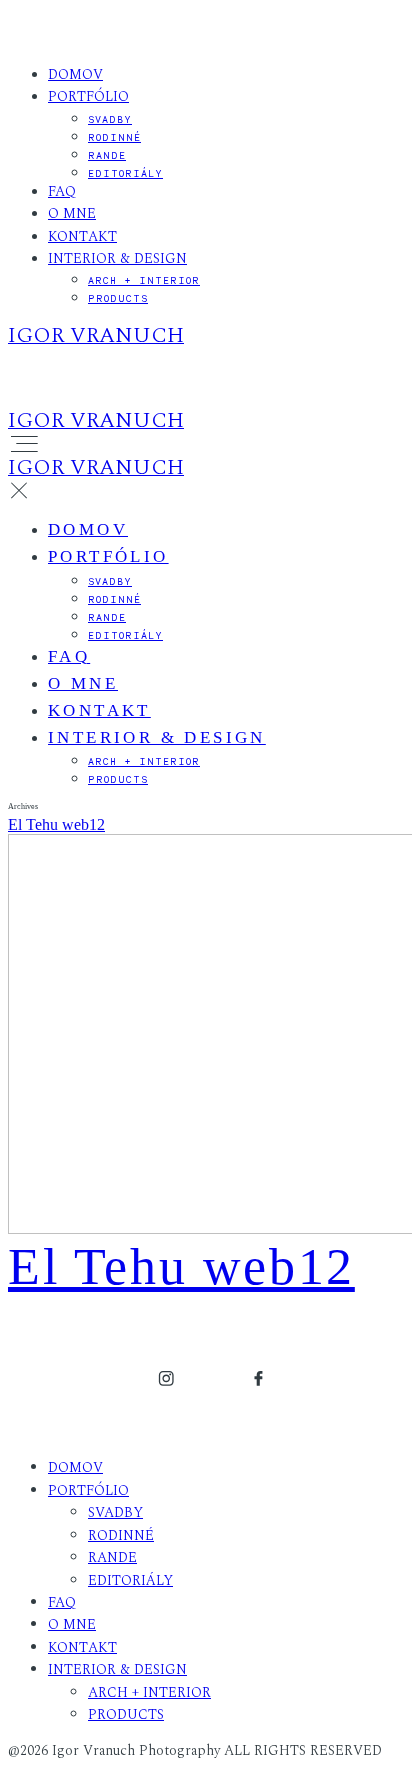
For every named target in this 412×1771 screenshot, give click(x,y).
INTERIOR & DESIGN (117, 258)
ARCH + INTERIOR (144, 280)
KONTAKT (82, 236)
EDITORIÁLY (125, 173)
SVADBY (110, 119)
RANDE (107, 155)
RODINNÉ (114, 137)
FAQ (62, 191)
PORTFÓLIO (88, 96)
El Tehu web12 (56, 824)
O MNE (72, 213)
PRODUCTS (118, 298)
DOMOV (75, 74)
